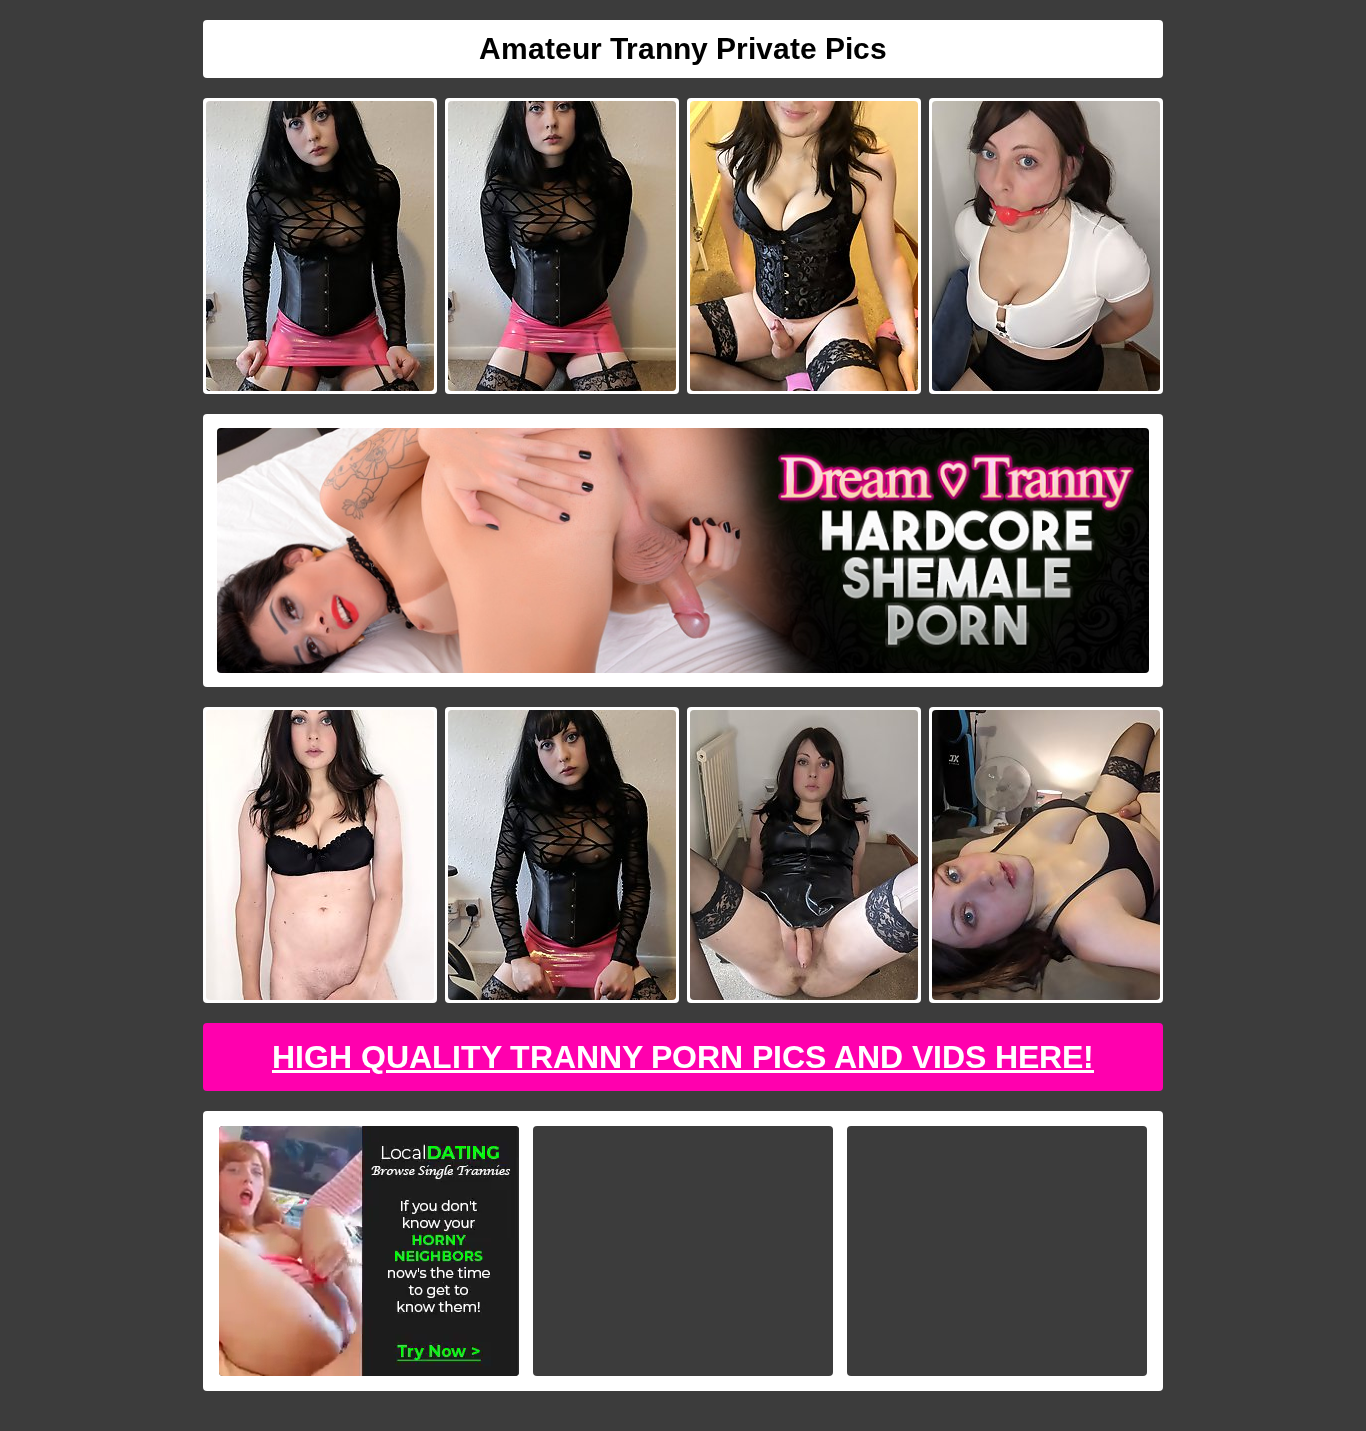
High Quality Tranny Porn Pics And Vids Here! (683, 1057)
